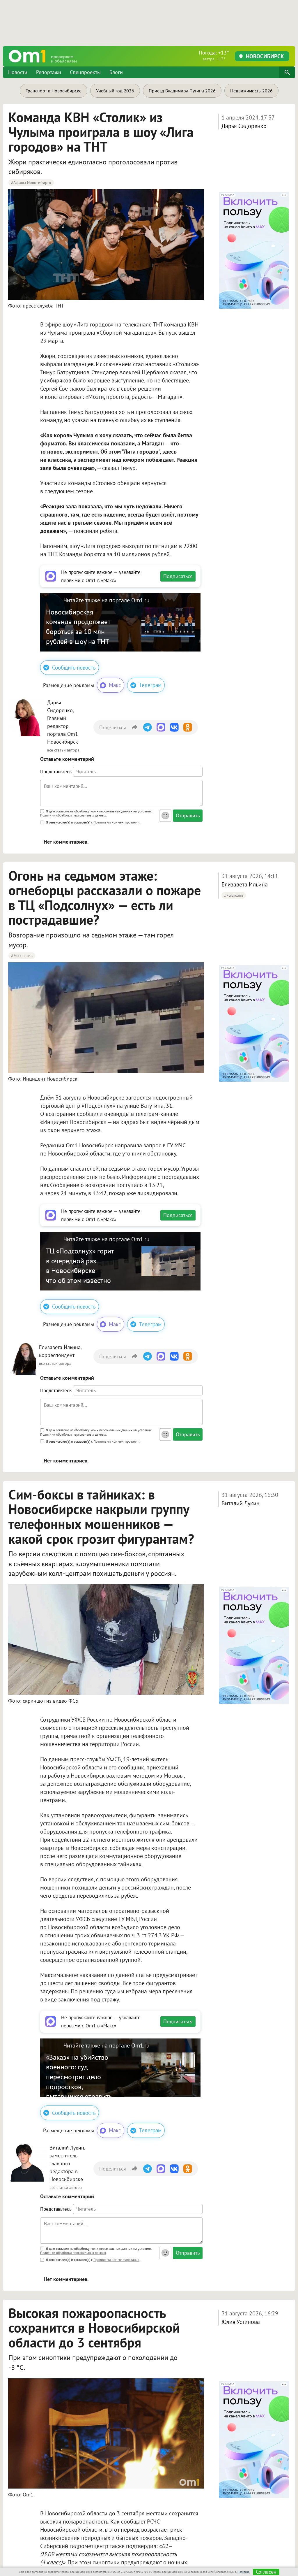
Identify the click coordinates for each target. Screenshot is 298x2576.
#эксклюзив (22, 956)
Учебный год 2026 (115, 91)
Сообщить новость (74, 668)
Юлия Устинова (241, 2322)
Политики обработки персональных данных (73, 815)
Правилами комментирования (116, 822)
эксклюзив (234, 895)
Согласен (266, 2572)
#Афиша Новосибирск (31, 182)
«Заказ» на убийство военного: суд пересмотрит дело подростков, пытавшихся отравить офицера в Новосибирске (79, 2087)
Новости (18, 72)
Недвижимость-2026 (251, 91)
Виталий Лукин (241, 1503)
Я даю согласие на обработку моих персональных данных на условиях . (96, 814)
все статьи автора (63, 750)
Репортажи (49, 72)
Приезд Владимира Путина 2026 (182, 91)
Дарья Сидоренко (244, 126)
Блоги (116, 72)
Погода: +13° (214, 55)
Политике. (244, 2572)
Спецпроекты (85, 72)
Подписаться (178, 576)
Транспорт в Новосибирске (54, 91)
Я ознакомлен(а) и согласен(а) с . (93, 822)
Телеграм (150, 685)
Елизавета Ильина (245, 884)
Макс (115, 685)
